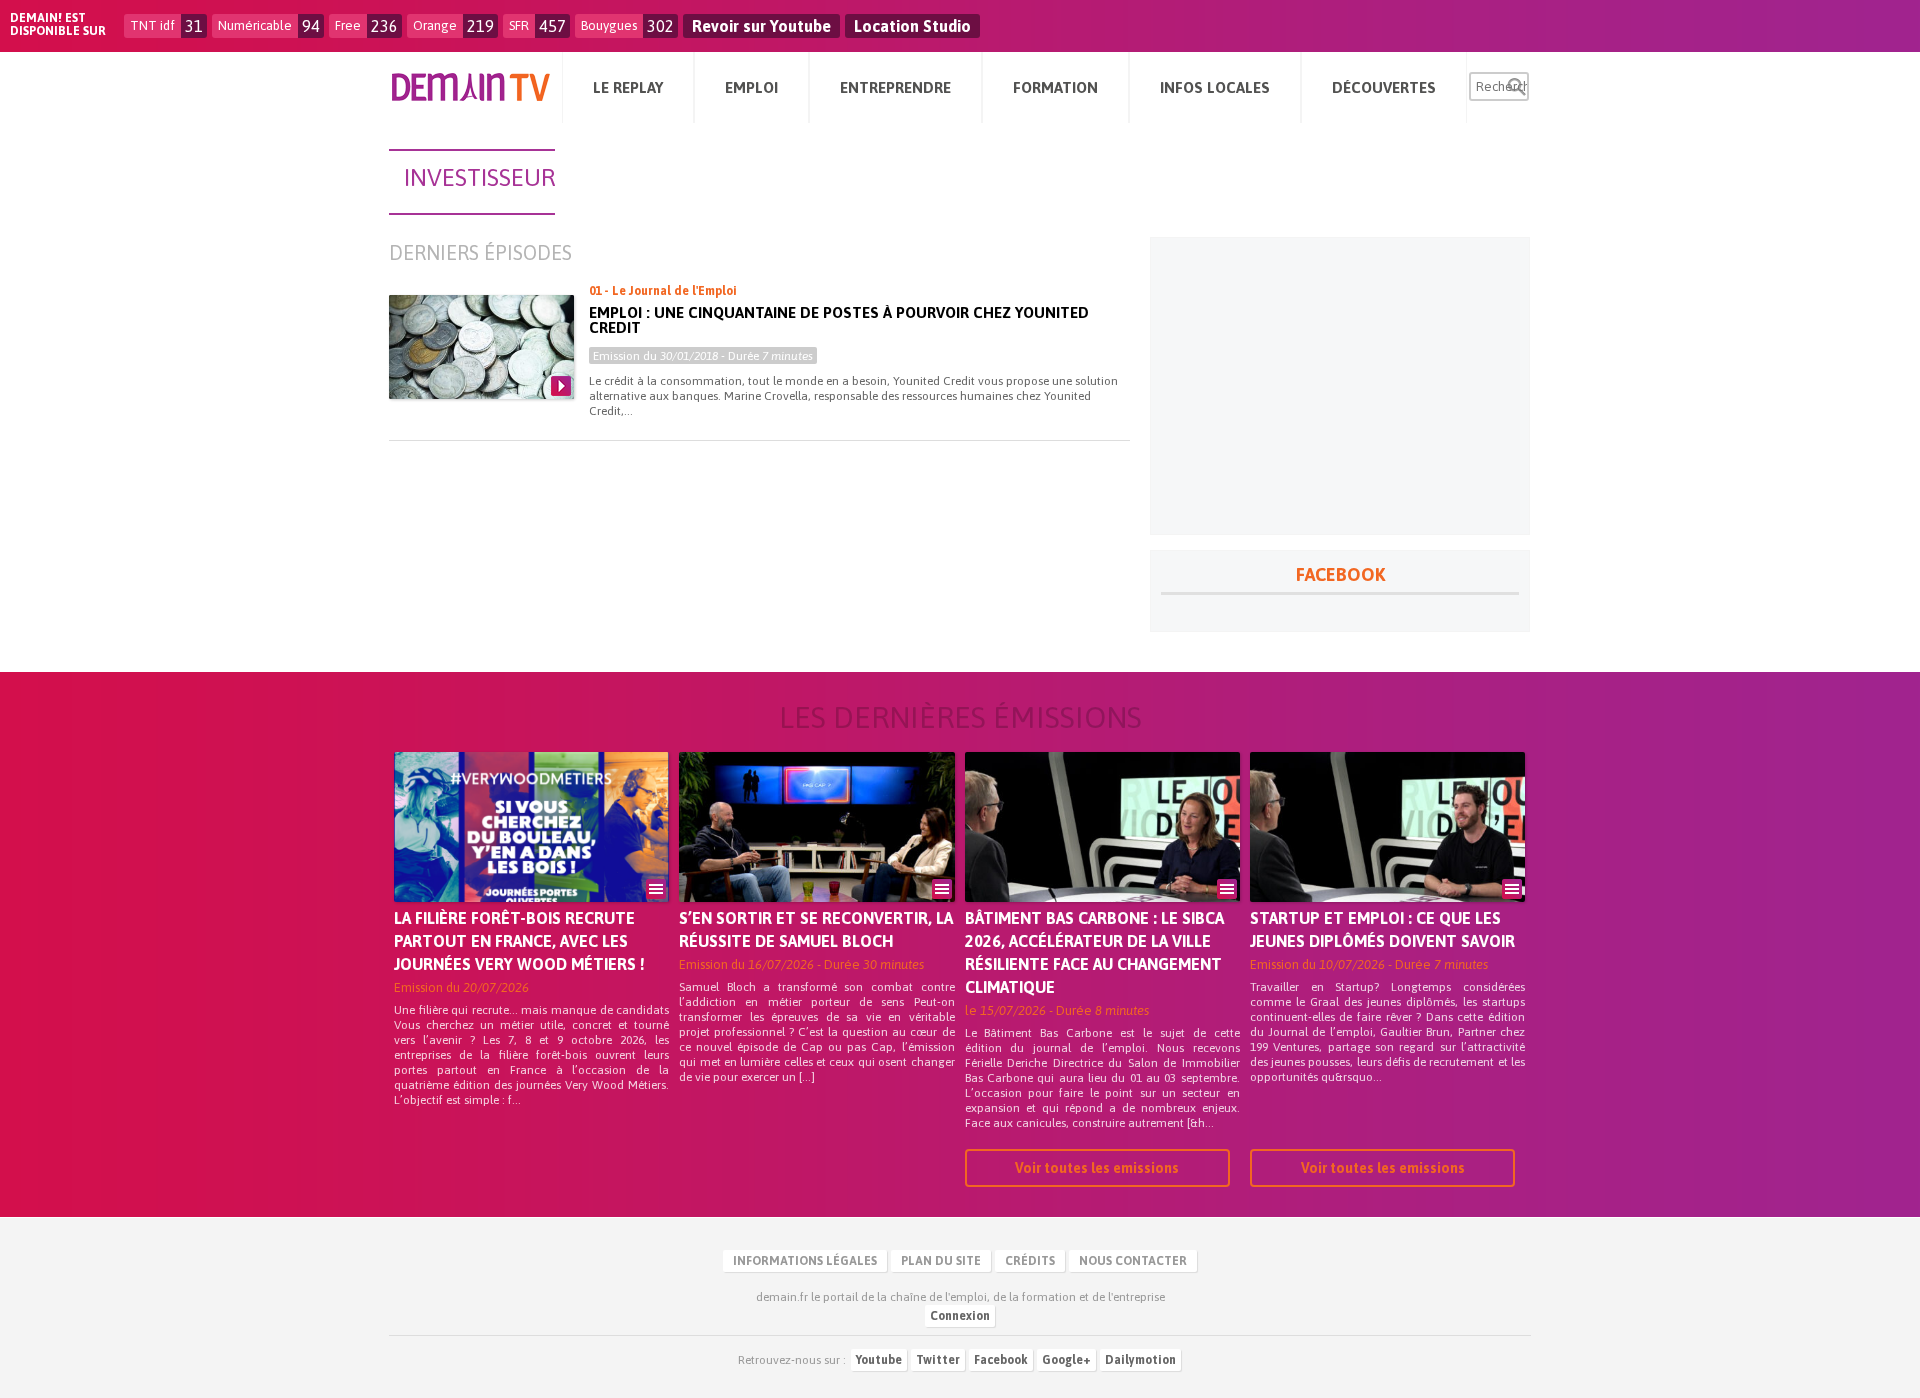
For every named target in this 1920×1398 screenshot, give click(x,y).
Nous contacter (1133, 1261)
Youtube (879, 1360)
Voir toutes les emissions (1097, 1168)
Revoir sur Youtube (761, 26)
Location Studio (912, 26)
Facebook (1001, 1360)
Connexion (960, 1316)
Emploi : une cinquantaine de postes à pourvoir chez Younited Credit (839, 320)
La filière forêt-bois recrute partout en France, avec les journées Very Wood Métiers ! (519, 941)
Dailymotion (1140, 1360)
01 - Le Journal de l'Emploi (663, 291)
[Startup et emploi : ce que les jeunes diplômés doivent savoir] (1387, 855)
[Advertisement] (1340, 386)
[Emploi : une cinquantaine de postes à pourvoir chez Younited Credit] (481, 347)
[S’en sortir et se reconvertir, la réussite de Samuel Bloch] (816, 855)
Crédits (1030, 1261)
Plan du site (941, 1261)
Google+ (1066, 1360)
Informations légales (805, 1261)
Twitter (938, 1360)
